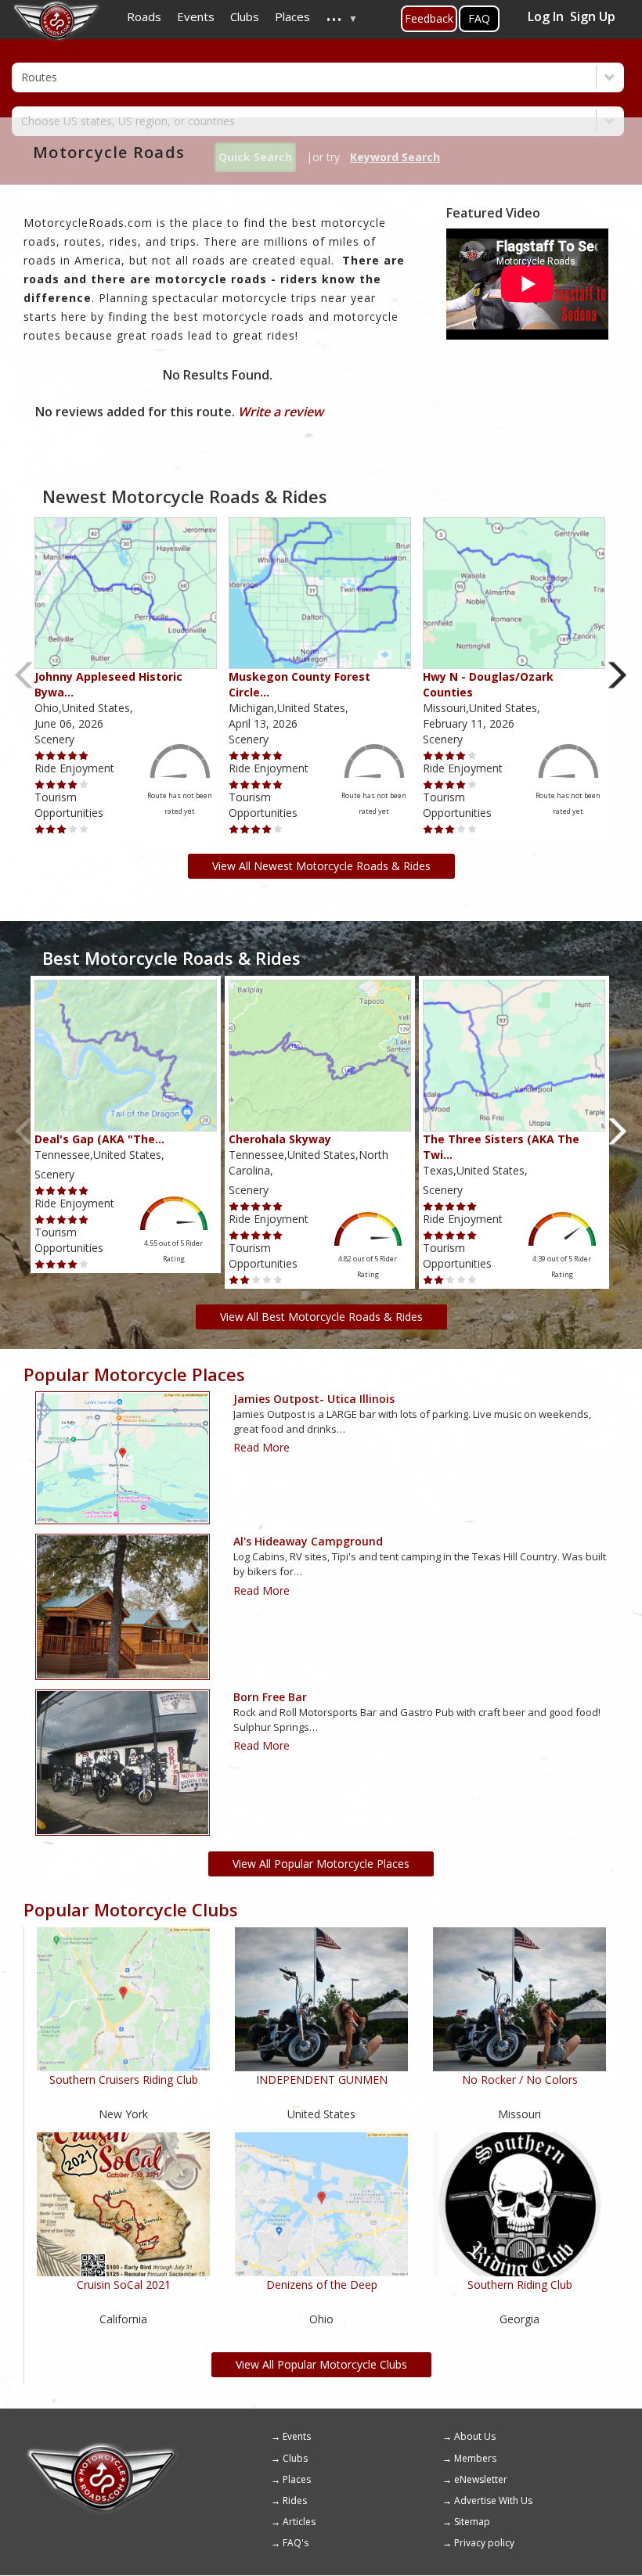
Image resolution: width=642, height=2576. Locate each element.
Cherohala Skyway (280, 1139)
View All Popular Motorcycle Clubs (321, 2364)
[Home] (102, 2448)
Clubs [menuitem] (245, 16)
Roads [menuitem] (144, 16)
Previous (25, 675)
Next (617, 675)
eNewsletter (481, 2479)
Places (297, 2479)
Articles (299, 2522)
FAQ (479, 18)
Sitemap (472, 2522)
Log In (546, 16)
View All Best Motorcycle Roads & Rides (321, 1317)
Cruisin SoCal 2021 (124, 2285)
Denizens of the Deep (322, 2285)
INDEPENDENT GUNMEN (322, 2080)
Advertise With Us (493, 2500)
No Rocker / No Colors (520, 2080)
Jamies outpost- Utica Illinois (314, 1399)
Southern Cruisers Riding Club (124, 2080)
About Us (475, 2436)
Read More (261, 1447)
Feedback (429, 18)
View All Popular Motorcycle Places (321, 1864)
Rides (295, 2500)
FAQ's (296, 2543)
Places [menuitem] (292, 16)
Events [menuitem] (196, 16)
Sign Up (593, 16)
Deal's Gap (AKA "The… (99, 1139)
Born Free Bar (270, 1697)
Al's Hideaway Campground (308, 1541)
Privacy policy (484, 2543)
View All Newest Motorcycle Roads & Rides (321, 866)
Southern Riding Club (520, 2285)
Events (297, 2436)
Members (475, 2458)
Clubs (295, 2458)
